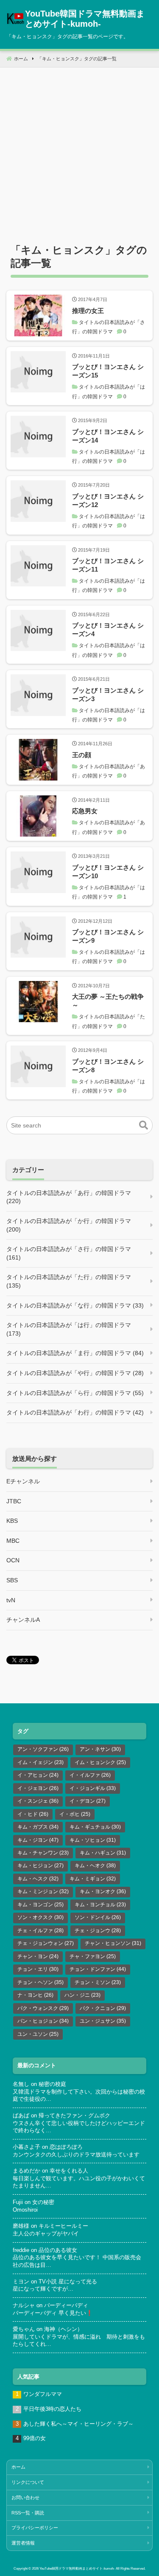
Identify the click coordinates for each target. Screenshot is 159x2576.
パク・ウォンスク (43, 2008)
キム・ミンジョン (43, 1891)
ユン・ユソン (38, 2034)
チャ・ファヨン (93, 1956)
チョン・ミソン (98, 1982)
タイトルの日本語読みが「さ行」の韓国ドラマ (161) (69, 1253)
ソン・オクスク (40, 1917)
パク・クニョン (103, 2008)
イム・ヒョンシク (100, 1762)
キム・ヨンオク (103, 1891)
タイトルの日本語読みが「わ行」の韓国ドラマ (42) (75, 1412)
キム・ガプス (38, 1827)
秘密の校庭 (52, 2084)
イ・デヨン (88, 1801)
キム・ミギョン (93, 1879)
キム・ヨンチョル (100, 1905)
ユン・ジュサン (103, 2021)
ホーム (18, 2467)
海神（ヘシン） (63, 2329)
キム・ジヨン (38, 1840)
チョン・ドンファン (98, 1969)
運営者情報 (23, 2543)
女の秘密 (43, 2202)
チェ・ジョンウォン (46, 1943)
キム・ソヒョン (93, 1840)
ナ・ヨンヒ (35, 1995)
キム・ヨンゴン (40, 1905)
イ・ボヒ (75, 1814)
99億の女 (35, 2438)
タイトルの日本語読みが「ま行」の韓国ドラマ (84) (75, 1353)
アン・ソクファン (43, 1749)
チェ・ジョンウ (98, 1931)
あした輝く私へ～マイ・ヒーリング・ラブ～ (78, 2424)
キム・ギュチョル (95, 1827)
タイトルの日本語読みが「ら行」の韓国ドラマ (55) (75, 1393)
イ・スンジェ (38, 1801)
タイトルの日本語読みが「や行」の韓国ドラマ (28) (75, 1373)
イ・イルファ (90, 1775)
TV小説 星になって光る (68, 2282)
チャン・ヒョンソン (113, 1943)
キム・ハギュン (103, 1853)
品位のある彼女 (58, 2250)
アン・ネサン (100, 1749)
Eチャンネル (23, 1481)
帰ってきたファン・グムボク (74, 2116)
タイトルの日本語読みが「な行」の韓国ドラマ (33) (75, 1305)
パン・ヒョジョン (43, 2021)
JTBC (14, 1501)
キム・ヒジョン (40, 1866)
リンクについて (28, 2482)
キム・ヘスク (38, 1879)
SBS (12, 1580)
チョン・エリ (38, 1969)
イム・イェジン (40, 1762)
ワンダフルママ (43, 2394)
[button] (144, 1125)
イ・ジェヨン (38, 1788)
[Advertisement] (79, 147)
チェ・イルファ (40, 1931)
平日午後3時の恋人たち (52, 2409)
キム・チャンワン (43, 1853)
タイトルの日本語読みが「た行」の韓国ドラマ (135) (69, 1281)
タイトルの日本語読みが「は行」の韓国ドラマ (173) (69, 1329)
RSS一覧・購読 (28, 2513)
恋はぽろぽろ (66, 2147)
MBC (13, 1541)
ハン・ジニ (82, 1995)
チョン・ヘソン (40, 1982)
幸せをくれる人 (69, 2171)
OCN (13, 1560)
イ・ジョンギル (93, 1788)
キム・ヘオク (95, 1866)
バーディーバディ (66, 2305)
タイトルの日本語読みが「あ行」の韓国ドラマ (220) (69, 1197)
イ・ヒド (33, 1814)
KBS (12, 1521)
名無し (21, 2084)
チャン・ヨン (38, 1956)
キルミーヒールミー (63, 2226)
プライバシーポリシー (35, 2528)
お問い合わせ (25, 2497)
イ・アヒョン (38, 1775)
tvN (11, 1600)
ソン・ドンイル (98, 1917)
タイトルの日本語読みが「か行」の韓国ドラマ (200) (69, 1225)
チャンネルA (23, 1620)
